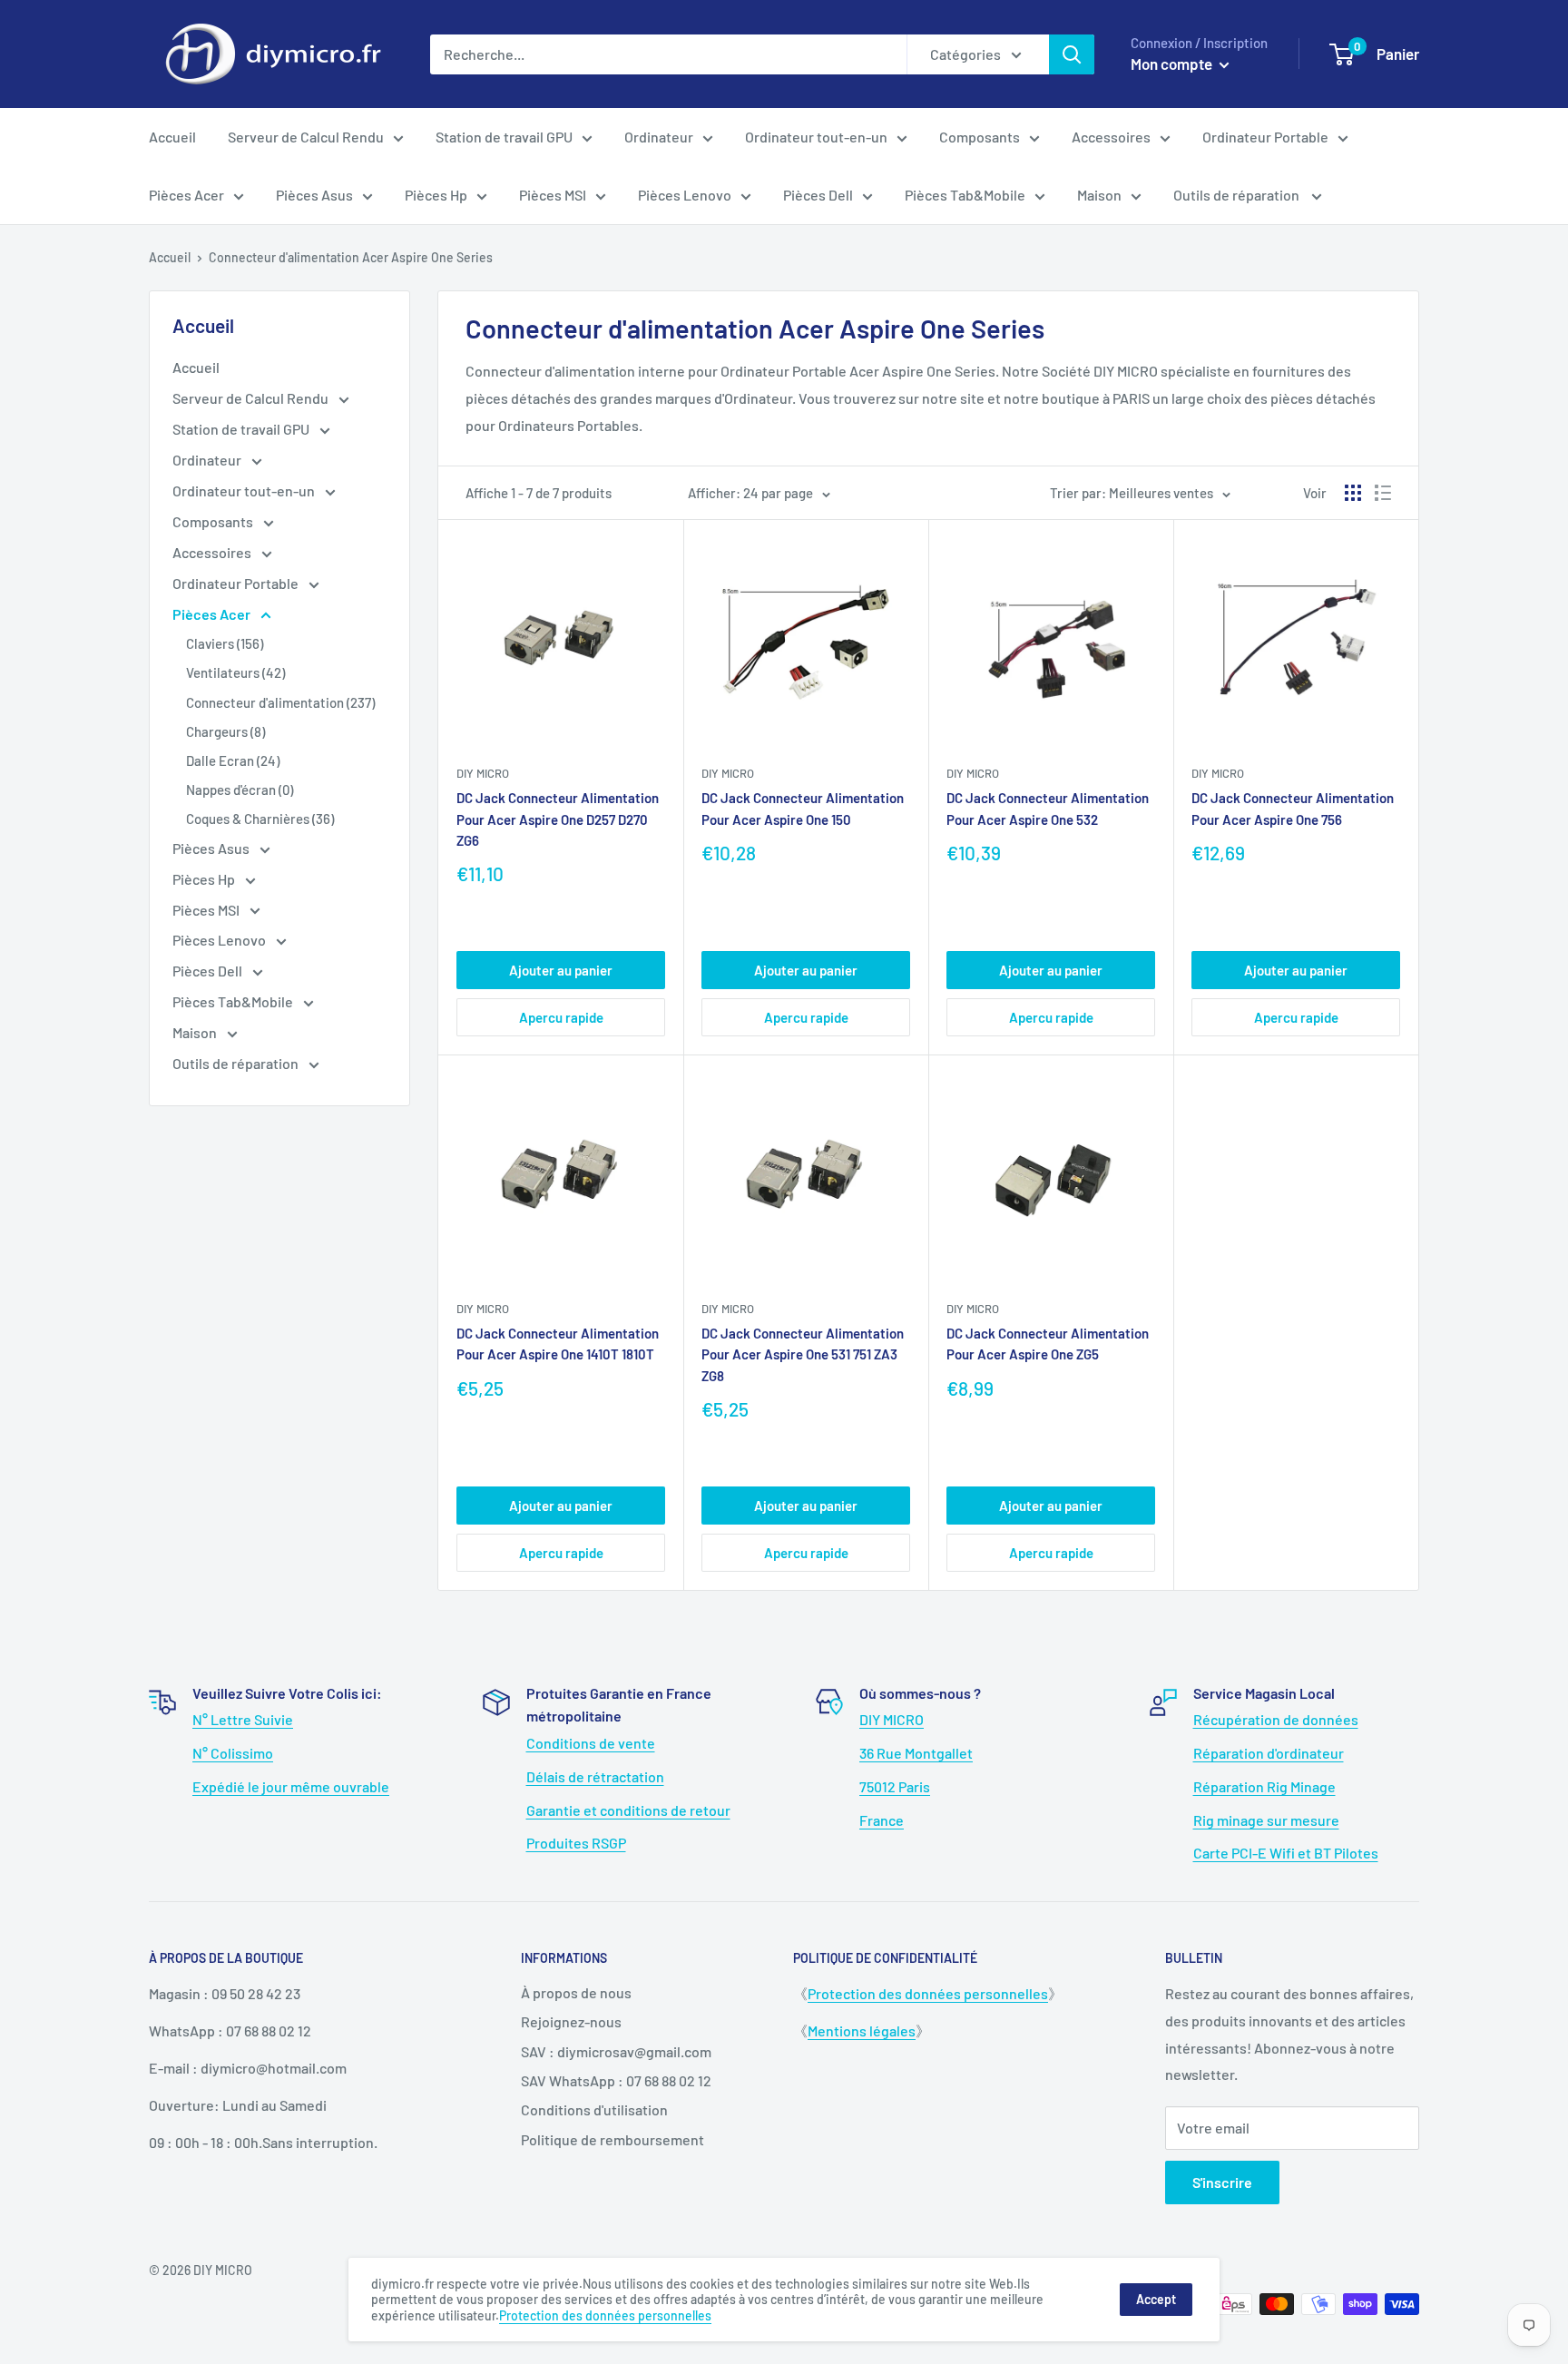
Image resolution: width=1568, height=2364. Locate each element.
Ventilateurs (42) (235, 672)
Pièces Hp (436, 195)
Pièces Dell (818, 195)
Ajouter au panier (561, 970)
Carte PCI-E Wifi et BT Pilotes (1286, 1853)
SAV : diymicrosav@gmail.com (616, 2051)
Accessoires (1111, 137)
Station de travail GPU (504, 137)
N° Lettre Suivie (243, 1719)
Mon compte (1173, 64)
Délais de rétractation (595, 1776)
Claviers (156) (225, 643)
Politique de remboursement (612, 2139)
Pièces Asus (314, 195)
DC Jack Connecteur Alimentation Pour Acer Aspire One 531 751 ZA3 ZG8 (803, 1354)
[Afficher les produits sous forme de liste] (1383, 493)
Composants (980, 137)
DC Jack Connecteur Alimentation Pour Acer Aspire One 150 (803, 808)
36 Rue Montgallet (916, 1753)
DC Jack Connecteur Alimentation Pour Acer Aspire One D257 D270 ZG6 (558, 819)
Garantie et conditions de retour (628, 1810)
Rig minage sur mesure (1266, 1820)
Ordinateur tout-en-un (816, 137)
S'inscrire (1222, 2182)
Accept (1156, 2299)
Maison (1099, 195)
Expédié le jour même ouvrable (291, 1786)
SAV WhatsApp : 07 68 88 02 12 (616, 2080)
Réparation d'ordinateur (1269, 1753)
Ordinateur (659, 137)
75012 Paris (895, 1786)
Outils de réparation (1238, 195)
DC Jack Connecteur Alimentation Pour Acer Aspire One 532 (1048, 808)
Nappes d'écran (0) (240, 790)
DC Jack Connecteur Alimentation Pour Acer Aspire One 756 (1293, 808)
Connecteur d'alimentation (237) (280, 702)
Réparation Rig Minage (1264, 1786)
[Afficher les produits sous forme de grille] (1353, 493)
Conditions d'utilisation (594, 2109)
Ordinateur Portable (1265, 137)
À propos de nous (576, 1992)
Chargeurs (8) (225, 731)
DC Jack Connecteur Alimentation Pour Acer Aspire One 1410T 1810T (558, 1344)
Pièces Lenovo (685, 195)
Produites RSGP (576, 1843)
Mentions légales (862, 2030)
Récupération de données (1276, 1719)
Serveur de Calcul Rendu (306, 137)
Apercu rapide (561, 1017)
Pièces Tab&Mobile (965, 195)
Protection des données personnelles (928, 1993)
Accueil (172, 137)
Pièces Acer (186, 195)
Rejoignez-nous (571, 2021)
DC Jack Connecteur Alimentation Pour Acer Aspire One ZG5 (1048, 1344)
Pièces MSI (553, 195)
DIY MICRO (892, 1719)
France (882, 1820)
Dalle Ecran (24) (233, 760)
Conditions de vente (591, 1743)
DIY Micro (483, 773)
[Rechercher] (1072, 54)
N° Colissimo (233, 1753)
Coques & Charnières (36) (260, 819)
